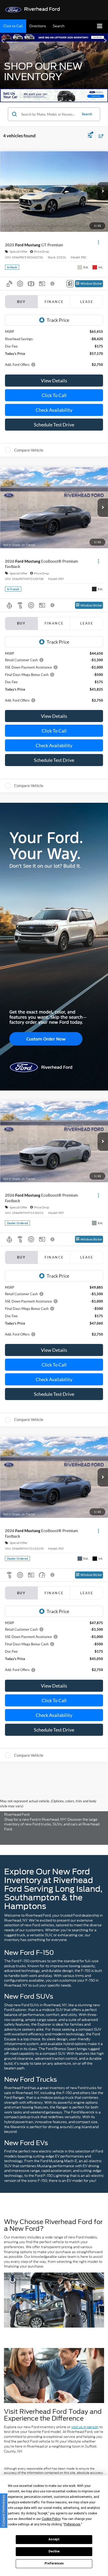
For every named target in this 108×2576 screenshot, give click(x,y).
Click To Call (54, 395)
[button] (13, 26)
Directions (38, 26)
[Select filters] (90, 136)
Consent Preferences (4, 2511)
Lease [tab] (87, 302)
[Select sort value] (100, 136)
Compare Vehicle (29, 450)
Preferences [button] (72, 2524)
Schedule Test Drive (54, 425)
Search (87, 114)
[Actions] (98, 242)
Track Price (58, 320)
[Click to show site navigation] (100, 26)
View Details (54, 381)
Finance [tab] (54, 302)
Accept (54, 2539)
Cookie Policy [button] (51, 2519)
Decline (54, 2551)
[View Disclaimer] (53, 284)
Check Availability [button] (54, 410)
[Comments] (70, 284)
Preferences (54, 2563)
